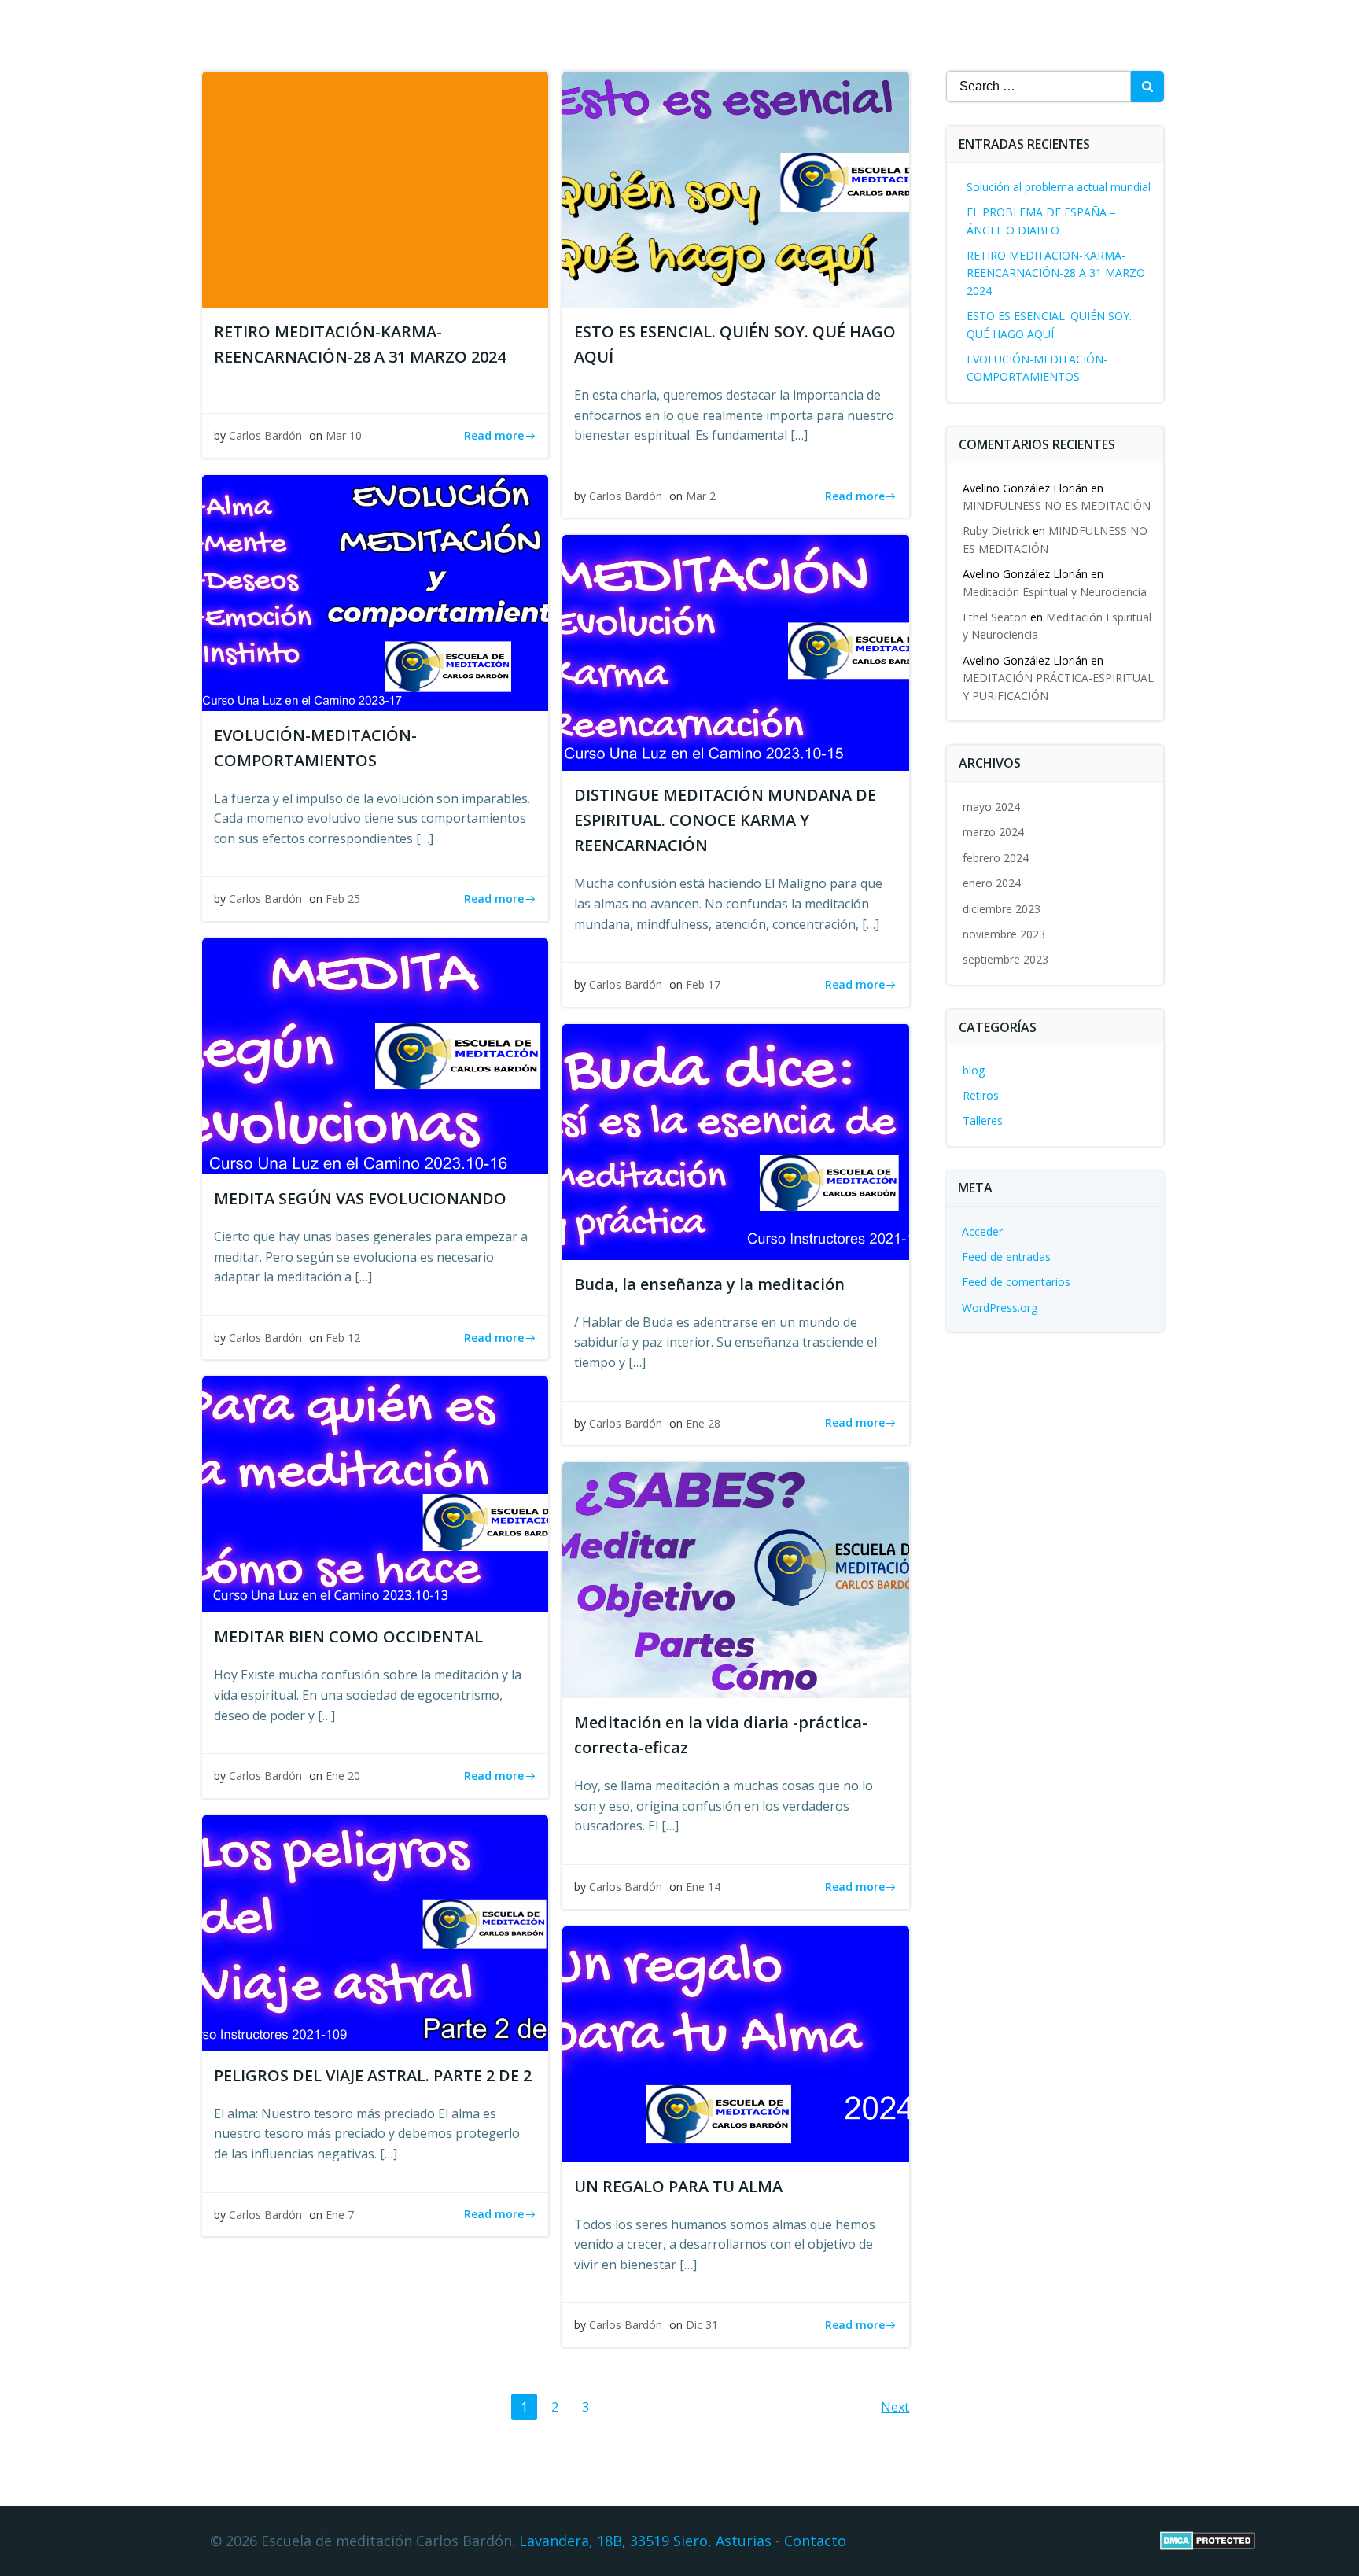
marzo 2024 (993, 832)
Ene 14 (703, 1887)
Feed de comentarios (1016, 1282)
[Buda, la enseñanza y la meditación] (735, 1141)
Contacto (815, 2541)
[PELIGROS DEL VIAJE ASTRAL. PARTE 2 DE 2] (375, 1932)
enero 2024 (992, 883)
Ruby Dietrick (996, 531)
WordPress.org (1000, 1308)
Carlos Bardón (265, 435)
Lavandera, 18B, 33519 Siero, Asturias (645, 2541)
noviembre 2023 (1004, 934)
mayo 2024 (991, 807)
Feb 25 (343, 899)
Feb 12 (343, 1338)
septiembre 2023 (1005, 959)
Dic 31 (702, 2325)
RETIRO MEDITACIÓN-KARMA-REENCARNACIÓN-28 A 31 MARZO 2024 (1056, 273)
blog (974, 1070)
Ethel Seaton (995, 617)
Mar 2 (701, 496)
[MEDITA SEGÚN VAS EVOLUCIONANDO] (375, 1055)
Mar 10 (344, 435)
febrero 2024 (996, 858)
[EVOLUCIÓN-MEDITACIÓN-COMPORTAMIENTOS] (375, 591)
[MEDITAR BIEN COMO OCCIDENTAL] (375, 1494)
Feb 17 (703, 984)
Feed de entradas (1006, 1257)
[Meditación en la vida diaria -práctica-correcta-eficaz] (735, 1579)
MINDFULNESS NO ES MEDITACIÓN (1057, 505)
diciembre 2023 (1002, 909)
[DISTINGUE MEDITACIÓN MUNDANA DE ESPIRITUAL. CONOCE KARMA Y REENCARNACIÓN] (735, 652)
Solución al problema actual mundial (1059, 187)
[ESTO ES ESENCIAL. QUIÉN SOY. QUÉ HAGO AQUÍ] (735, 188)
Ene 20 (343, 1776)
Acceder (982, 1231)
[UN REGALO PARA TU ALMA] (735, 2043)
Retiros (981, 1095)
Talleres (983, 1120)
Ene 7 (340, 2215)
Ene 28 (703, 1423)
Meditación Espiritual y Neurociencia (1055, 592)
